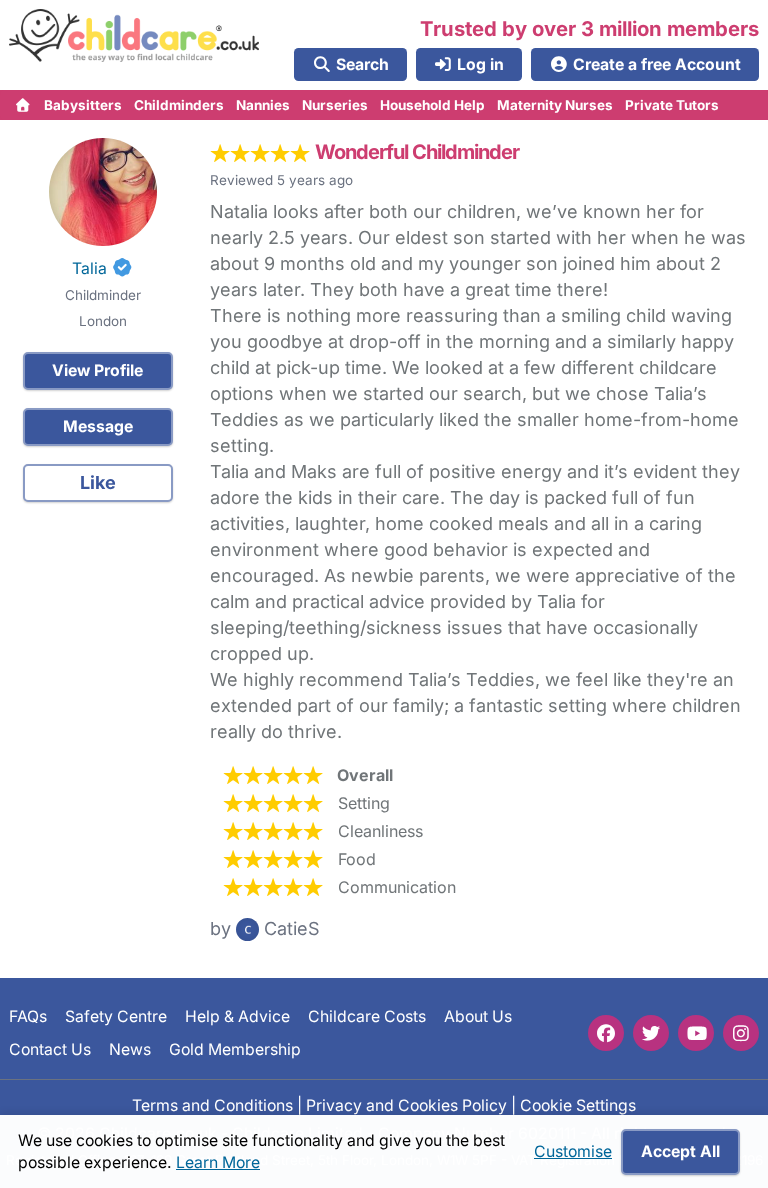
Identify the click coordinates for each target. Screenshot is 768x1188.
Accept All (680, 1151)
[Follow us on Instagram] (741, 1033)
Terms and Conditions (212, 1105)
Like (98, 482)
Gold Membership (235, 1048)
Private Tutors (672, 105)
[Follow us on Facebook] (606, 1033)
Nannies (263, 105)
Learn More (218, 1162)
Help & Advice (237, 1016)
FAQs (28, 1016)
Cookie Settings (578, 1105)
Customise (573, 1151)
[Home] (23, 105)
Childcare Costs (367, 1016)
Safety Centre (116, 1016)
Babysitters (83, 105)
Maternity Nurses (555, 105)
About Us (478, 1016)
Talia (89, 268)
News (130, 1048)
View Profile (97, 370)
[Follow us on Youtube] (696, 1033)
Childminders (179, 105)
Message (98, 426)
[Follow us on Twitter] (651, 1033)
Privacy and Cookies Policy (406, 1105)
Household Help (432, 105)
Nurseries (335, 105)
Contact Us (50, 1048)
